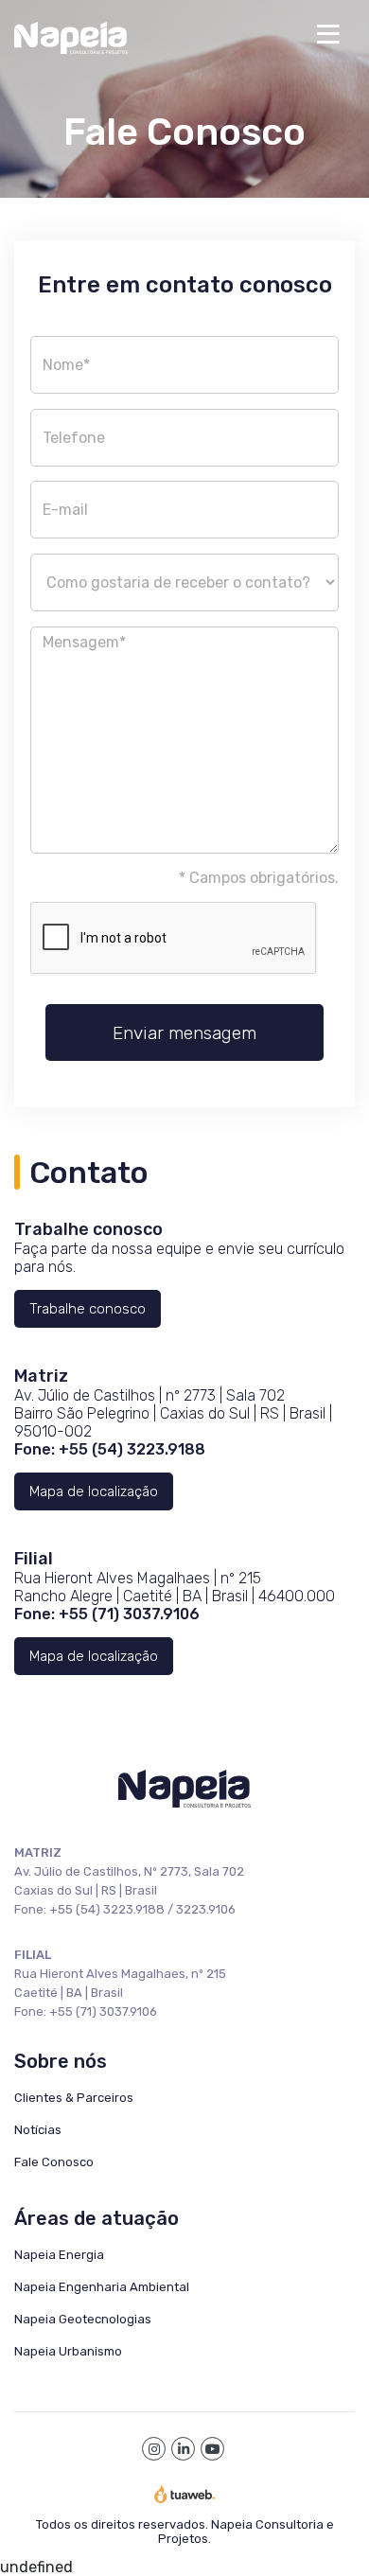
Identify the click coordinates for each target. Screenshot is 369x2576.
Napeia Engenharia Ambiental (102, 2287)
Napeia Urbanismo (68, 2351)
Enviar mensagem (184, 1033)
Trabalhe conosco (88, 1309)
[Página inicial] (158, 34)
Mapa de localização (94, 1491)
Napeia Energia (59, 2255)
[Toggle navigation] (328, 34)
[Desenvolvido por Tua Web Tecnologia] (184, 2494)
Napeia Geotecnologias (83, 2319)
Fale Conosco (54, 2162)
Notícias (38, 2130)
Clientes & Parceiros (74, 2098)
